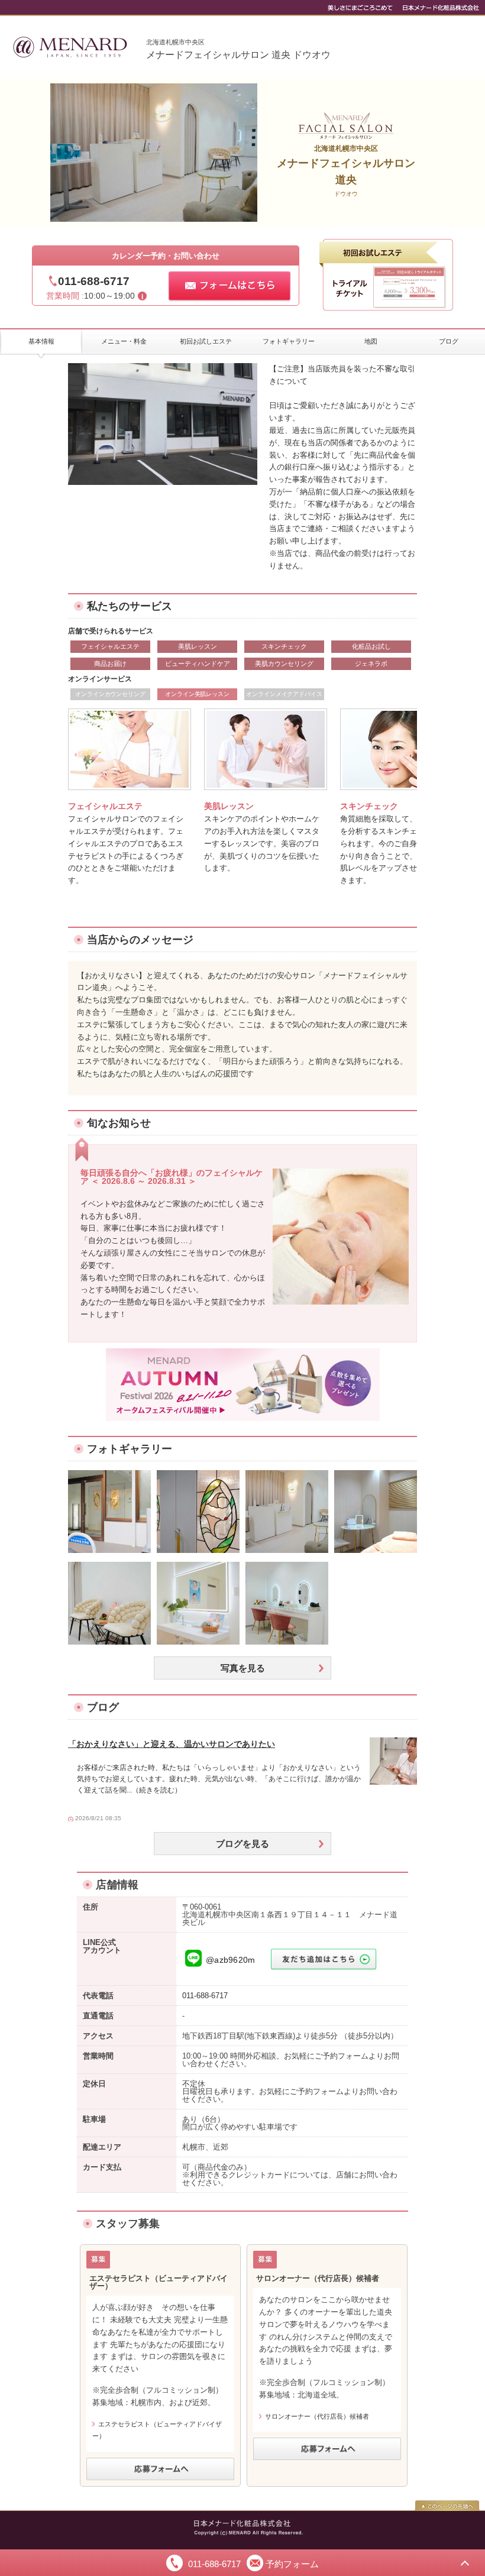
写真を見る (243, 1668)
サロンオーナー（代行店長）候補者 (317, 2416)
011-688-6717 (94, 281)
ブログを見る (242, 1844)
